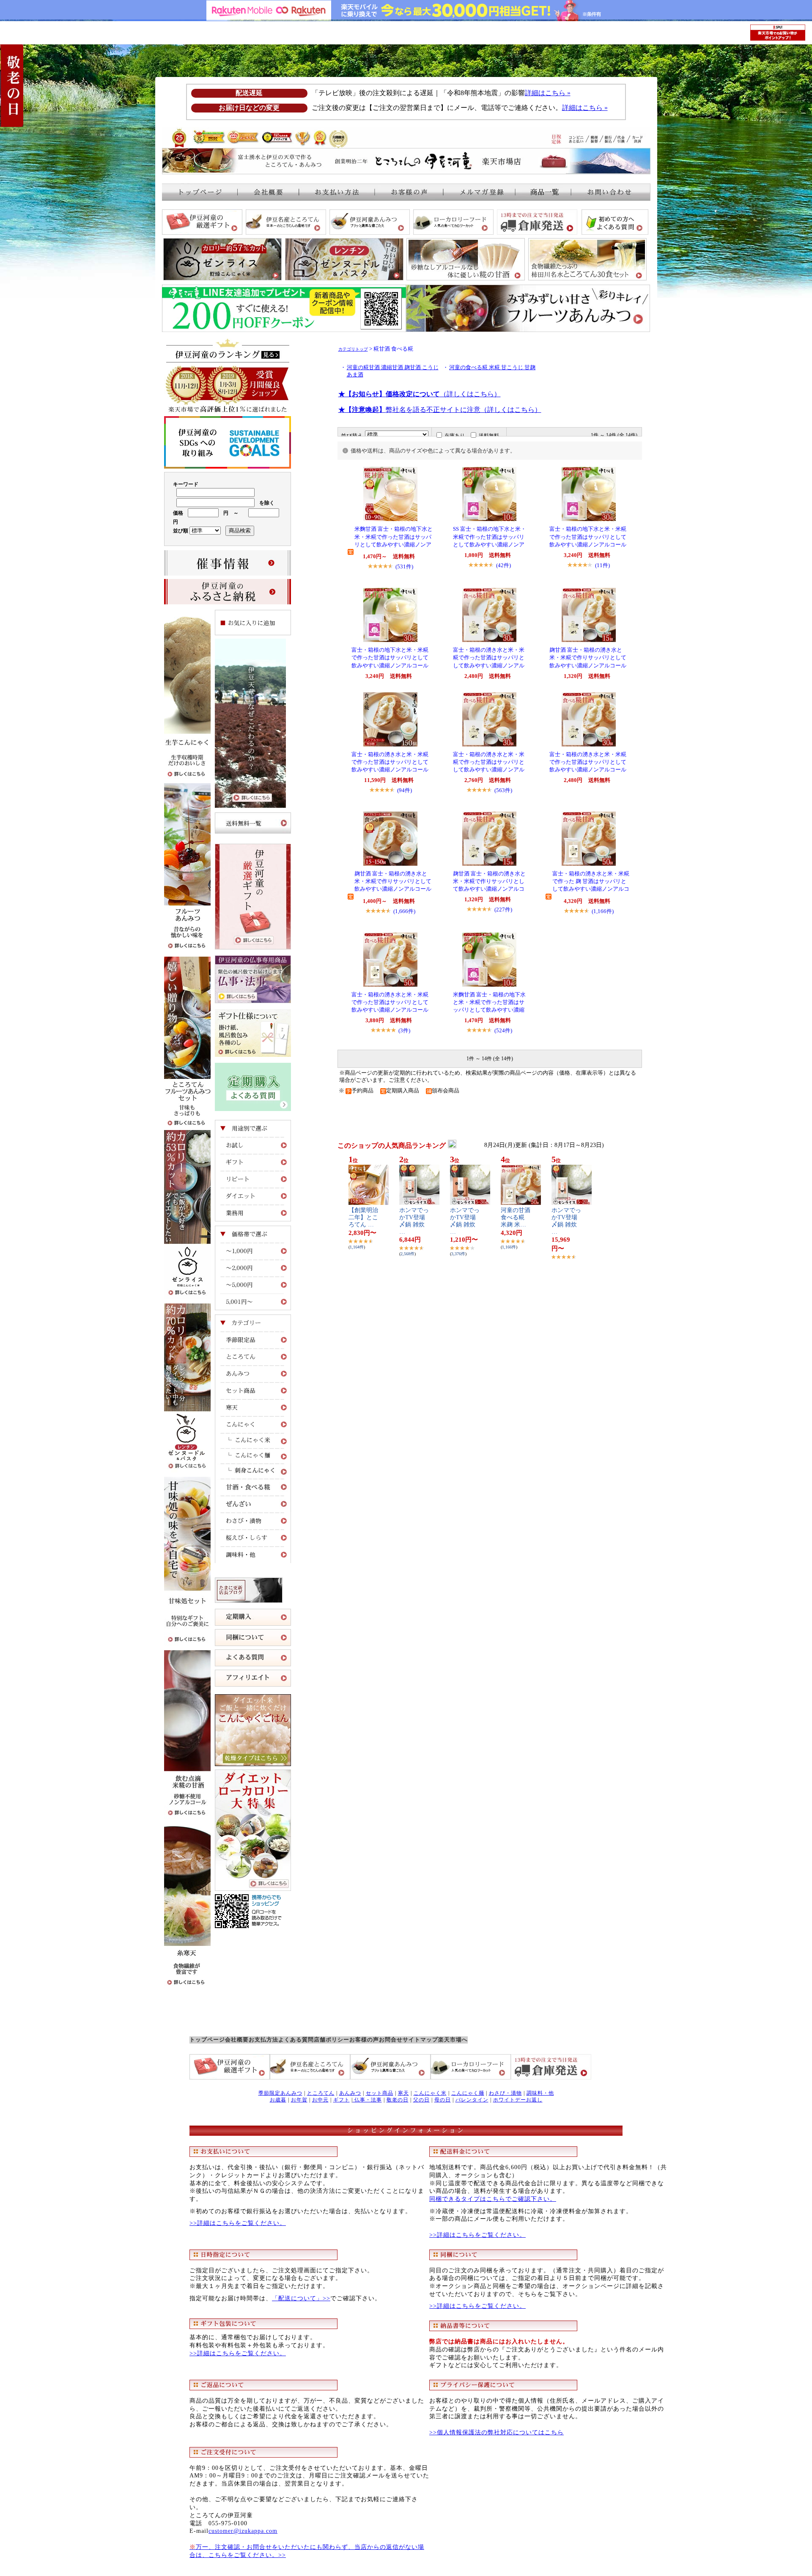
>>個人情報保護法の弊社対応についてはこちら (497, 2432)
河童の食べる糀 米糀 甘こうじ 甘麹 (492, 368)
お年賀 (299, 2100)
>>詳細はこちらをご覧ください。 (238, 2223)
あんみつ (350, 2093)
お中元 (320, 2100)
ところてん (321, 2093)
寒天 (403, 2093)
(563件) (503, 790)
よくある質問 (296, 2040)
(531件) (404, 567)
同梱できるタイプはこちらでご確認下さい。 (493, 2199)
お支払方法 (263, 2040)
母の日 (443, 2100)
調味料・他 (540, 2093)
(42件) (503, 565)
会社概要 (237, 2040)
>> (326, 2298)
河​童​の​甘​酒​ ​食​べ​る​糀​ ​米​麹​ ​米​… (516, 1217)
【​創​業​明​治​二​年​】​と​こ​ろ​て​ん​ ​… (363, 1217)
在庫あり (455, 436)
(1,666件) (404, 911)
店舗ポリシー (332, 2040)
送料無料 (489, 436)
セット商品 (380, 2093)
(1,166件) (603, 911)
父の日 (421, 2100)
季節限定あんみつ (280, 2093)
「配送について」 (297, 2298)
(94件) (405, 790)
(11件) (602, 565)
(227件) (503, 909)
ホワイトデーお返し (518, 2100)
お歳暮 (278, 2100)
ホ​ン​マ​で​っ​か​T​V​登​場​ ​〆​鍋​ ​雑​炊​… (414, 1221)
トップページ (207, 2040)
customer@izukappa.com (243, 2531)
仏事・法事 (367, 2100)
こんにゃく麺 (468, 2093)
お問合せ (391, 2040)
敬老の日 (398, 2100)
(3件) (404, 1030)
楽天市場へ (453, 2040)
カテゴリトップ (353, 349)
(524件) (503, 1030)
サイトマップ (420, 2040)
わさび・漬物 (505, 2093)
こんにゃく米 (430, 2093)
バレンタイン (472, 2100)
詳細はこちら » (548, 93)
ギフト (342, 2100)
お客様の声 (364, 2040)
